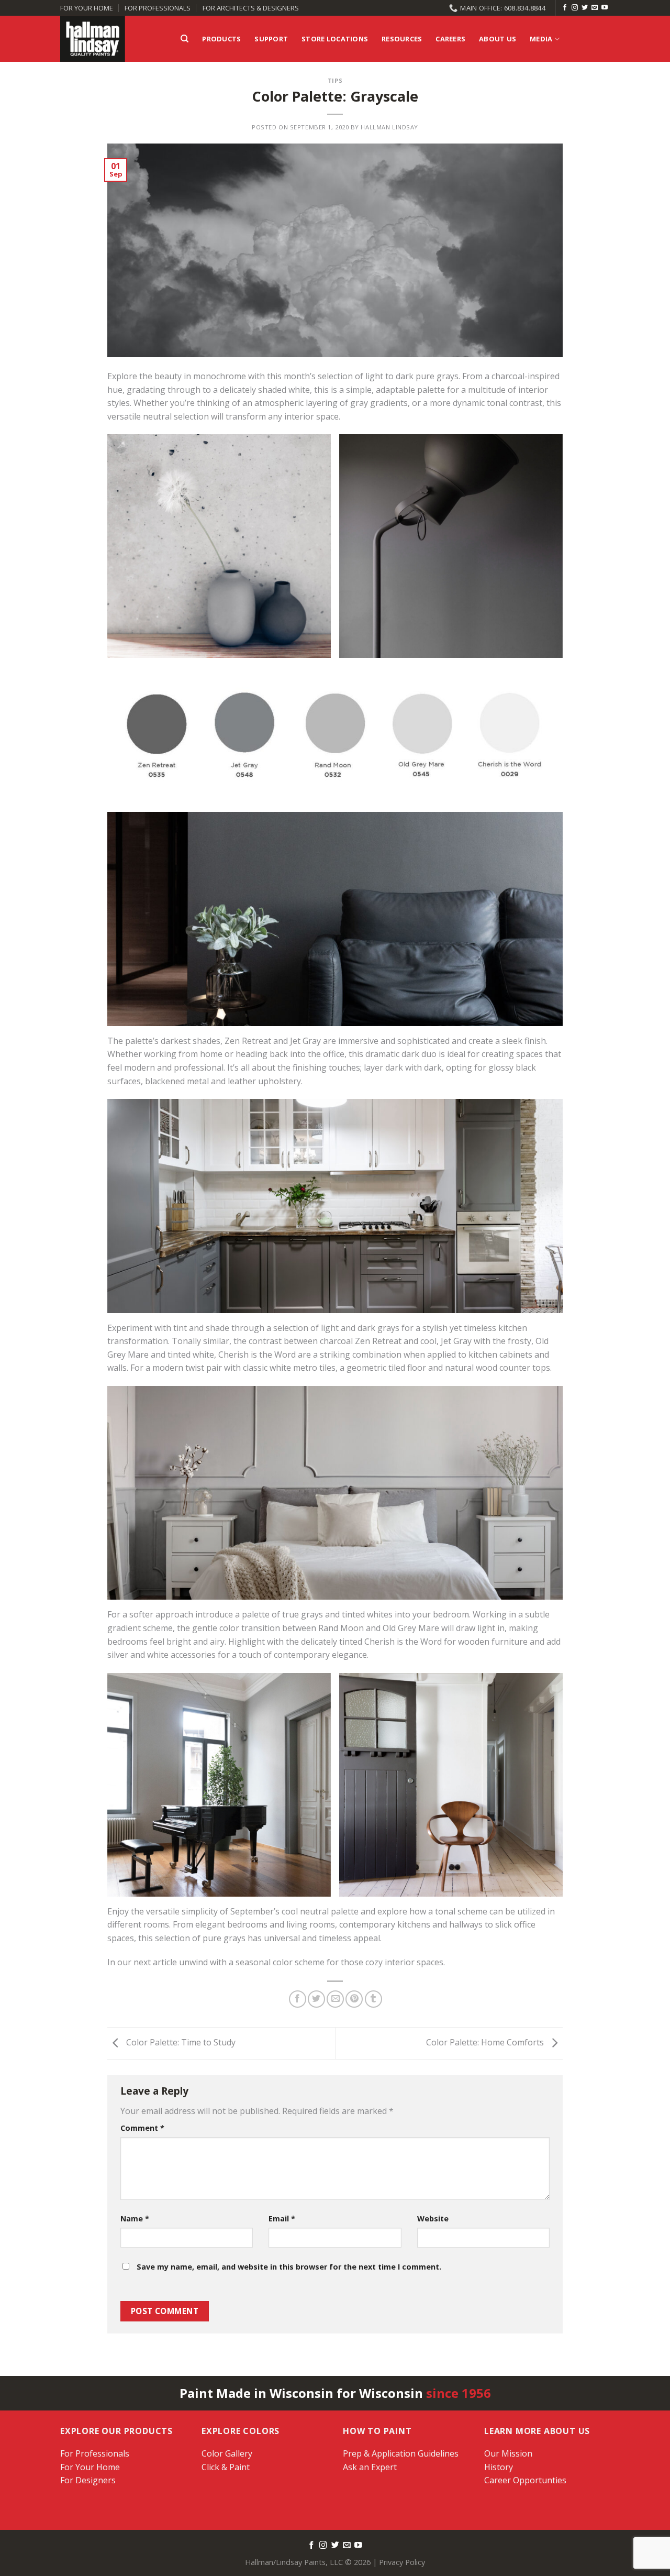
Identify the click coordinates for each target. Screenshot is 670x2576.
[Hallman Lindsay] (113, 39)
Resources (402, 39)
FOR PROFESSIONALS (158, 8)
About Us (498, 39)
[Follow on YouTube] (605, 8)
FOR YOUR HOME (87, 8)
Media (541, 39)
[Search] (185, 39)
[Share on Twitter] (316, 1999)
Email (282, 2219)
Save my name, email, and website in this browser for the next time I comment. (289, 2267)
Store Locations (335, 39)
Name (135, 2219)
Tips (335, 80)
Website (433, 2219)
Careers (450, 39)
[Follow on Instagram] (575, 8)
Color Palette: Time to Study (180, 2042)
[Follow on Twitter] (585, 8)
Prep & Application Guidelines (401, 2453)
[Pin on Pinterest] (354, 1999)
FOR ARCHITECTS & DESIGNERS (251, 8)
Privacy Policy (402, 2562)
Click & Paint (226, 2467)
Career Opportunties (525, 2480)
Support (271, 39)
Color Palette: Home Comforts (486, 2042)
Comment (142, 2128)
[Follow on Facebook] (565, 8)
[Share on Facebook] (298, 1999)
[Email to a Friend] (335, 1999)
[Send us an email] (595, 8)
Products (221, 39)
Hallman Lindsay (389, 127)
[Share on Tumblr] (373, 1999)
